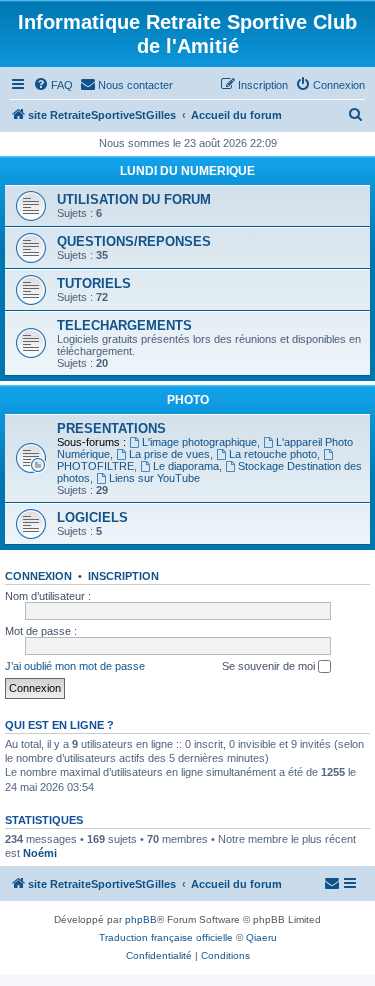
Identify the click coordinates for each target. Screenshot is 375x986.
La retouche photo (273, 454)
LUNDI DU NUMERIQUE (187, 171)
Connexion (38, 576)
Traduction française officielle (166, 937)
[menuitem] (53, 85)
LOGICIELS (92, 517)
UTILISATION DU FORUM (134, 199)
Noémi (40, 853)
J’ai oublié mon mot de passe (75, 666)
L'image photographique (199, 442)
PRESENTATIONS (111, 428)
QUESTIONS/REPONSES (134, 241)
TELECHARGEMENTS (124, 325)
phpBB (141, 919)
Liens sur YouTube (154, 478)
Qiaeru (261, 937)
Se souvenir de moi (270, 666)
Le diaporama (186, 466)
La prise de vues (169, 454)
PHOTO (188, 400)
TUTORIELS (94, 283)
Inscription (123, 576)
